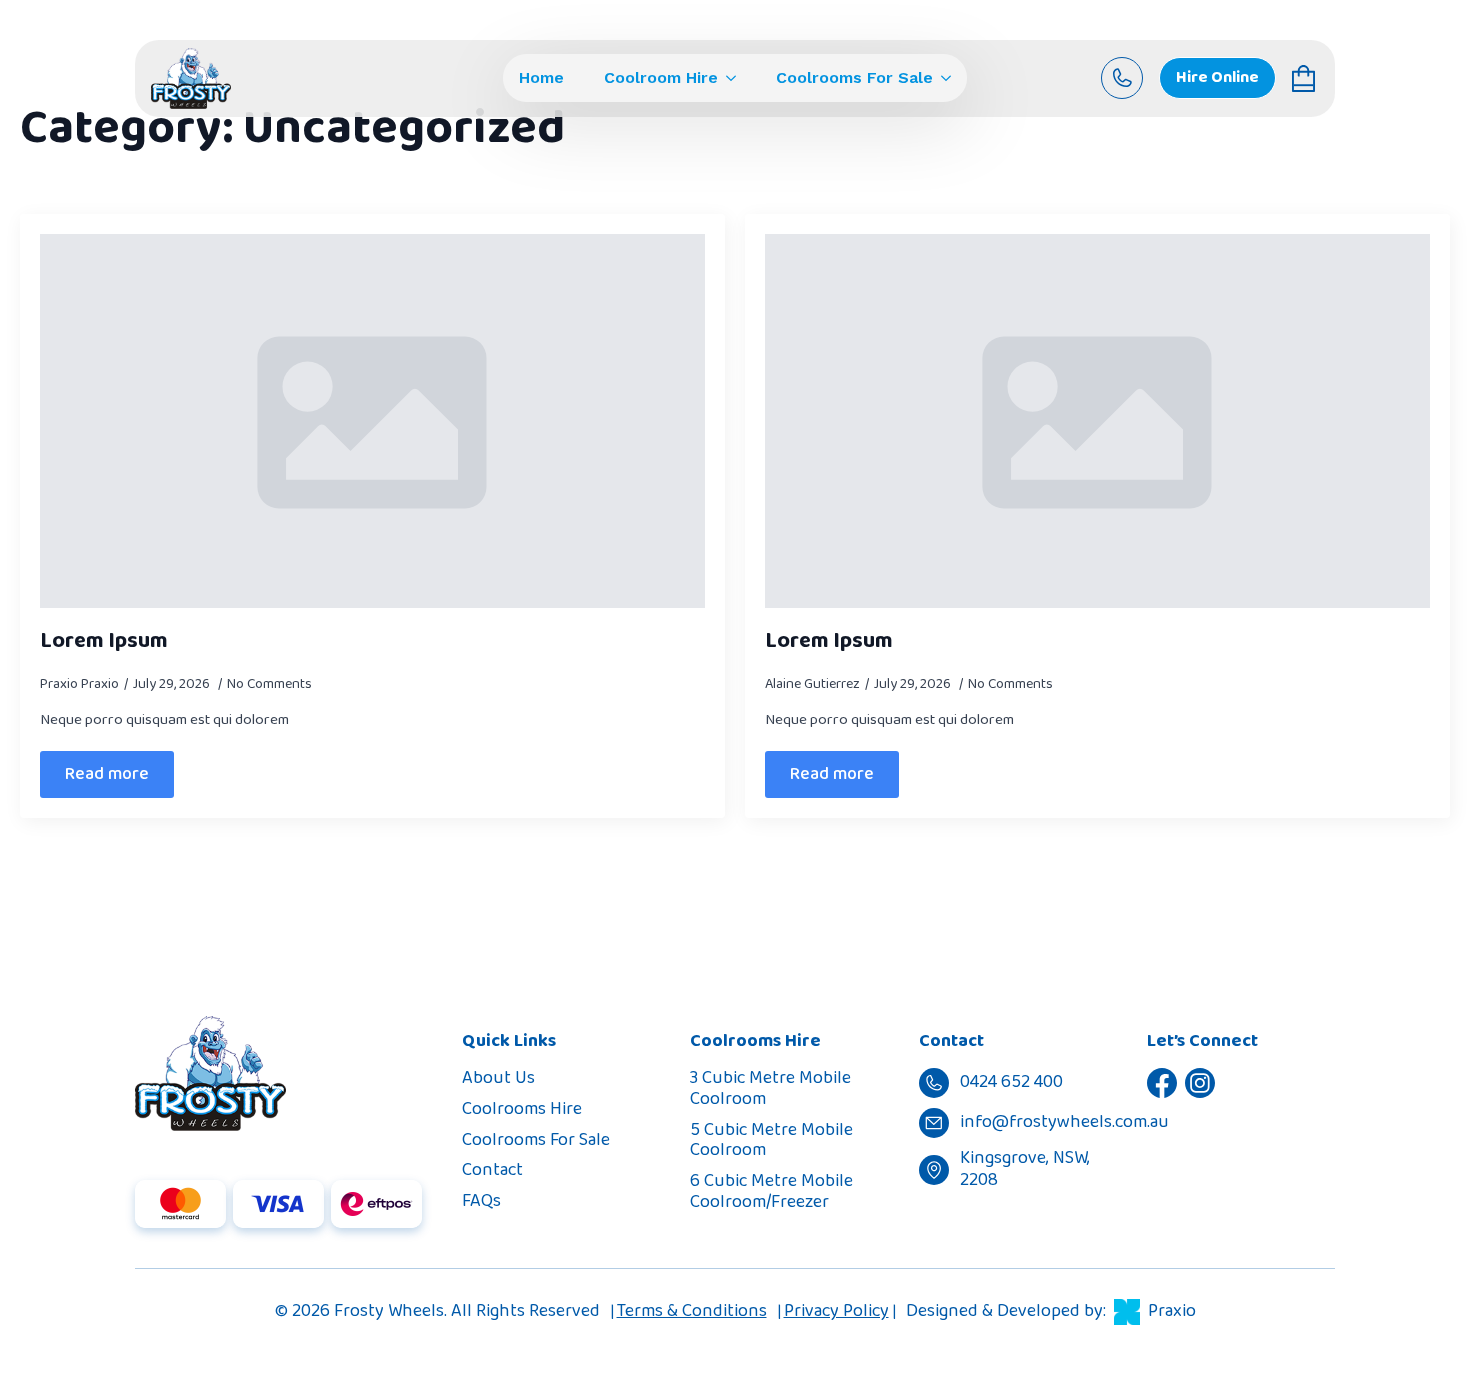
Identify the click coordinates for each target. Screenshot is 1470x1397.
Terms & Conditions (692, 1311)
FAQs (481, 1201)
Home (541, 78)
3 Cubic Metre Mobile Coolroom (770, 1088)
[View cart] (1305, 78)
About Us (498, 1078)
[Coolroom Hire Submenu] (727, 78)
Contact (492, 1170)
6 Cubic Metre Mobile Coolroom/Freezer (771, 1191)
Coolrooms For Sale (854, 78)
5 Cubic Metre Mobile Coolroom (771, 1140)
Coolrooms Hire (522, 1109)
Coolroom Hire (661, 78)
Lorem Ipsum (104, 641)
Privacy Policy (836, 1311)
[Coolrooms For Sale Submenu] (942, 78)
